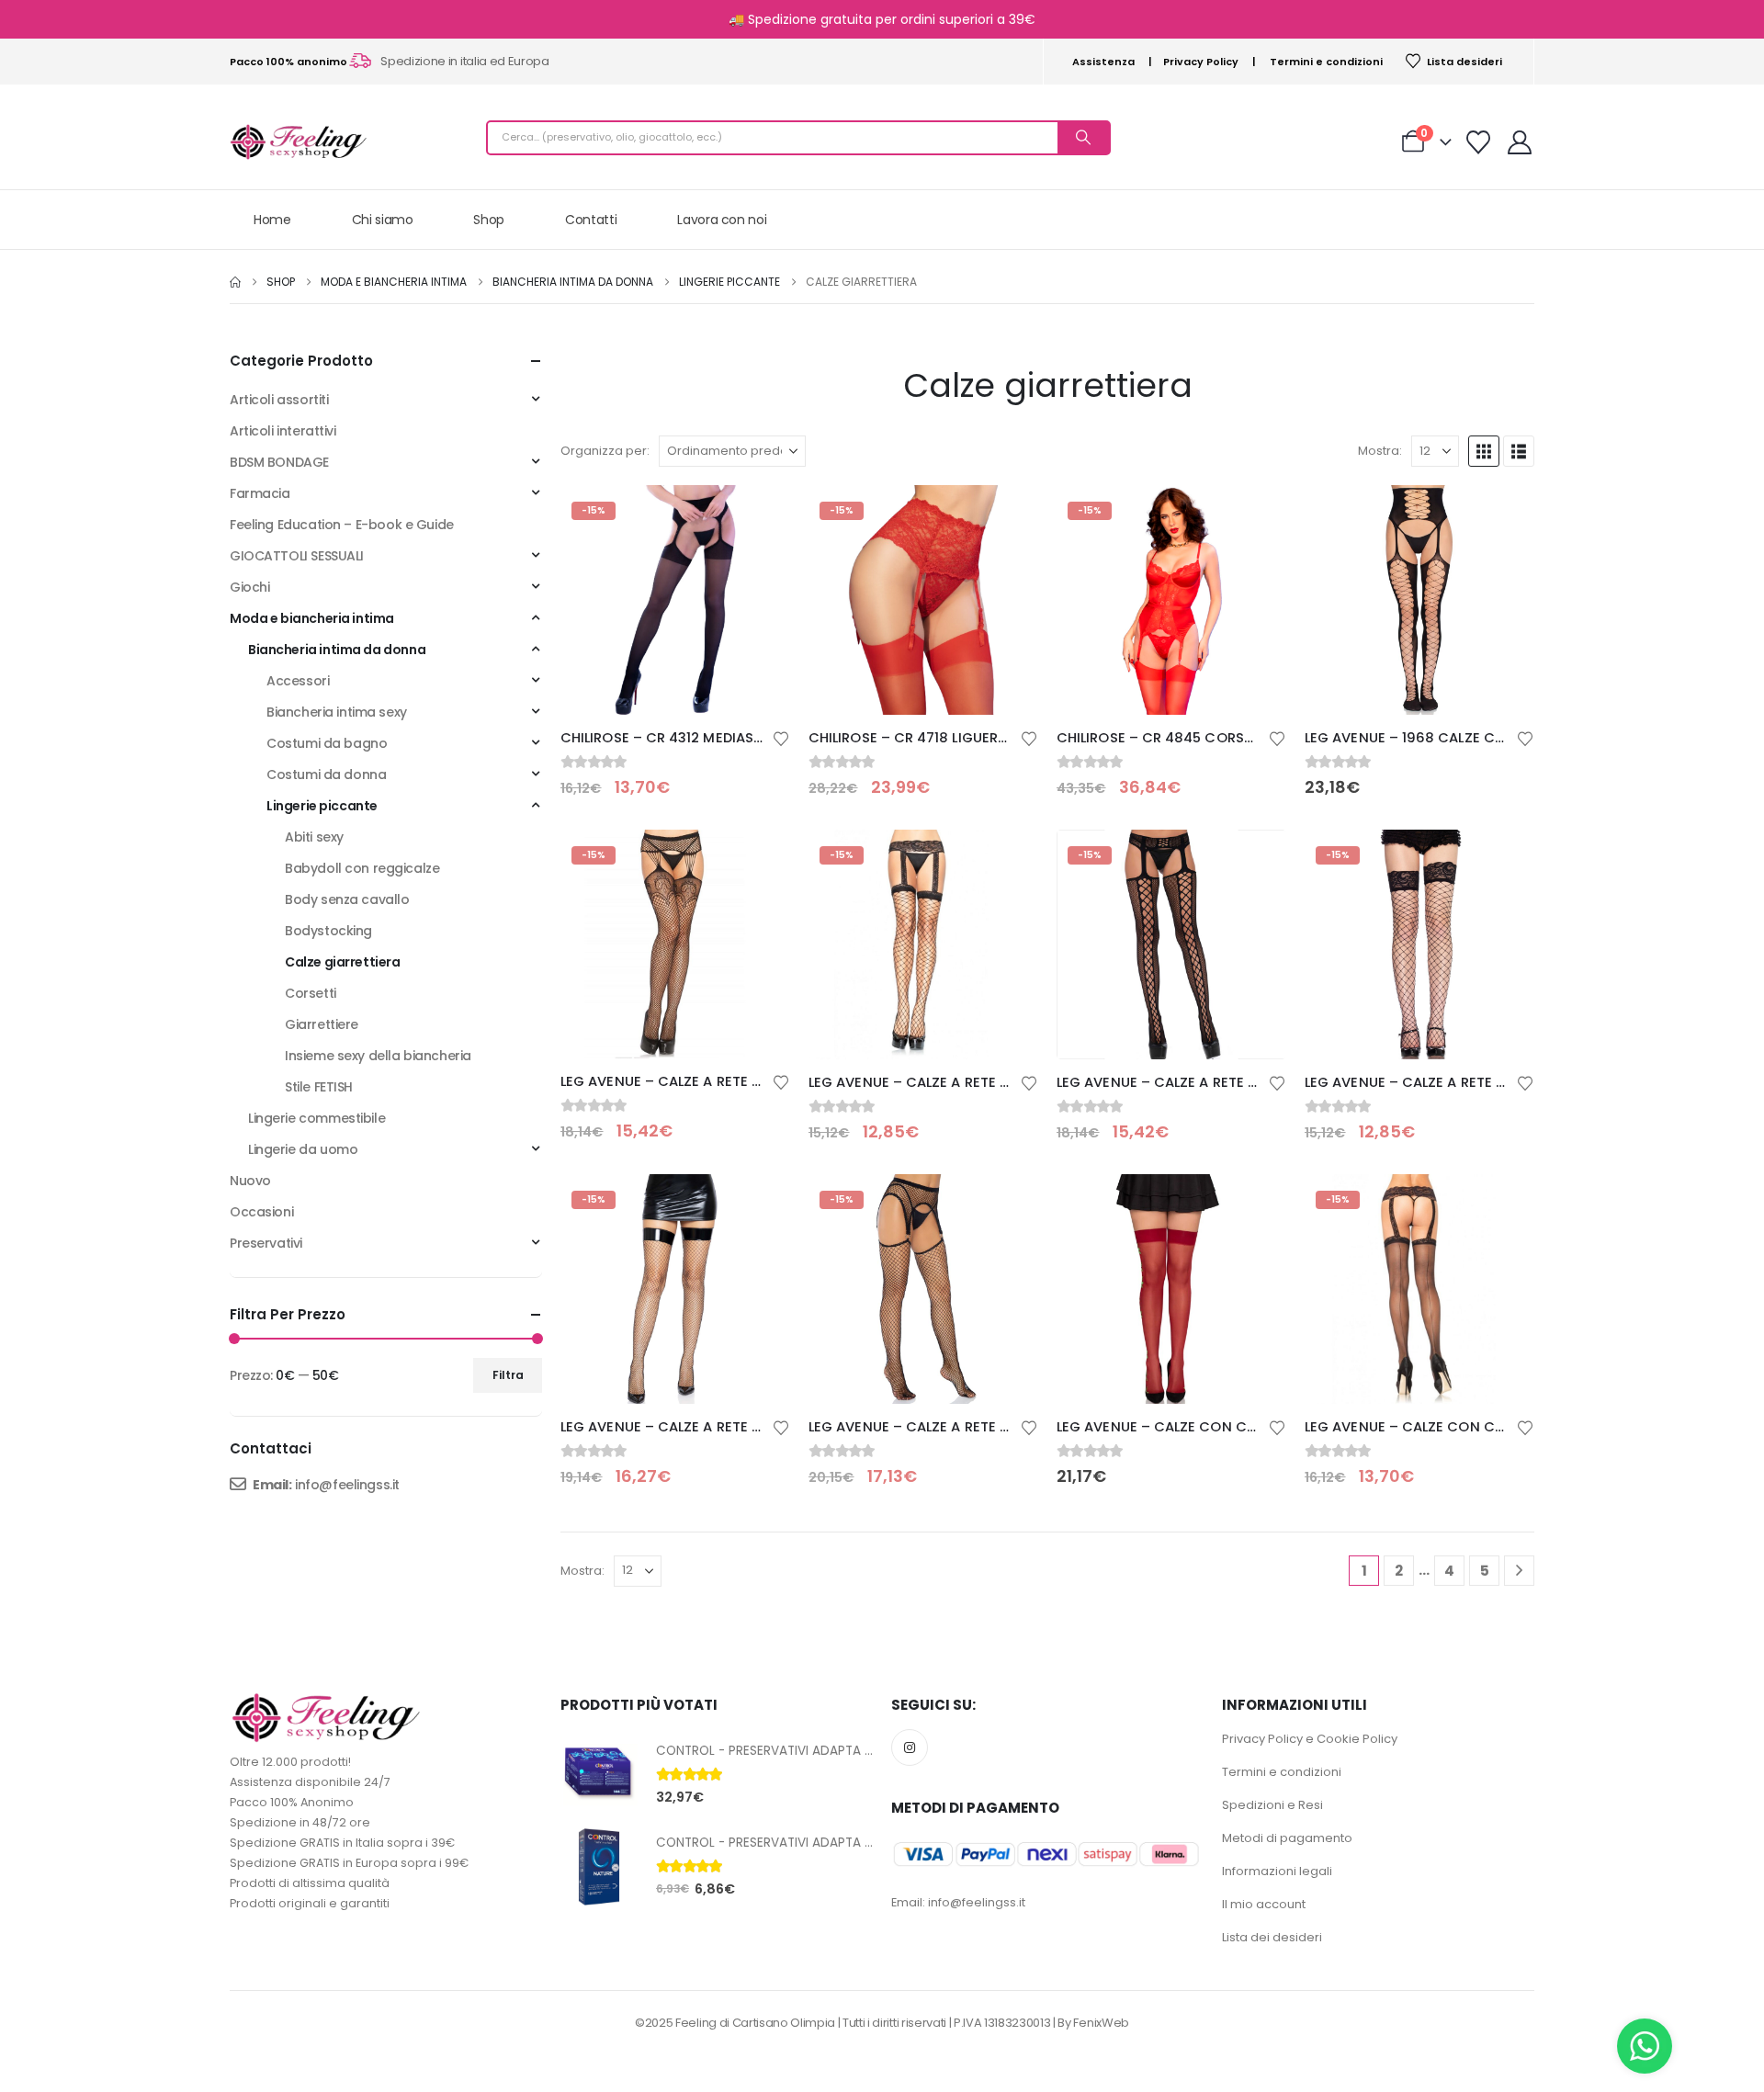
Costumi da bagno (327, 743)
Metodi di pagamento (1287, 1838)
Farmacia (260, 493)
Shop (489, 220)
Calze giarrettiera (342, 962)
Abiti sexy (314, 837)
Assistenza (1103, 62)
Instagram (910, 1747)
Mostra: (1380, 451)
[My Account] (1520, 142)
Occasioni (261, 1212)
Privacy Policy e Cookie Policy (1310, 1739)
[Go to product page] (1419, 600)
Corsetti (311, 993)
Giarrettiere (322, 1024)
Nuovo (250, 1181)
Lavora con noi (722, 220)
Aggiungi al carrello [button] (1504, 515)
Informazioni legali (1277, 1871)
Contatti (591, 220)
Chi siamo (383, 220)
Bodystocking (328, 931)
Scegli (760, 515)
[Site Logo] (299, 142)
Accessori (298, 681)
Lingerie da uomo (303, 1149)
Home (272, 220)
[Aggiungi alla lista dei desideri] (781, 737)
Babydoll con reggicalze (362, 868)
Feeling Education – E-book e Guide (342, 525)
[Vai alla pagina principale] (235, 282)
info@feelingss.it (347, 1485)
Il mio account (1264, 1904)
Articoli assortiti (279, 400)
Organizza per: (605, 451)
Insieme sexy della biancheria (378, 1056)
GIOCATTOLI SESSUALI (297, 556)
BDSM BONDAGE (279, 462)
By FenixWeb (1093, 2023)
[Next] (1519, 1571)
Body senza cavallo (347, 899)
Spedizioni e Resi (1272, 1805)
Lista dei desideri (1272, 1937)
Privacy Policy (1201, 62)
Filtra (508, 1375)
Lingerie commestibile (317, 1118)
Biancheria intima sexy (337, 712)
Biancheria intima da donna (337, 650)
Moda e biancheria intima (312, 618)
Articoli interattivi (283, 431)
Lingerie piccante (322, 806)
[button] (1484, 451)
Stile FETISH (319, 1087)
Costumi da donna (326, 775)
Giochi (249, 587)
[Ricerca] (1083, 138)
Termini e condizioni (1326, 62)
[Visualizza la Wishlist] (1479, 142)
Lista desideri (1464, 62)
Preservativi (266, 1243)
